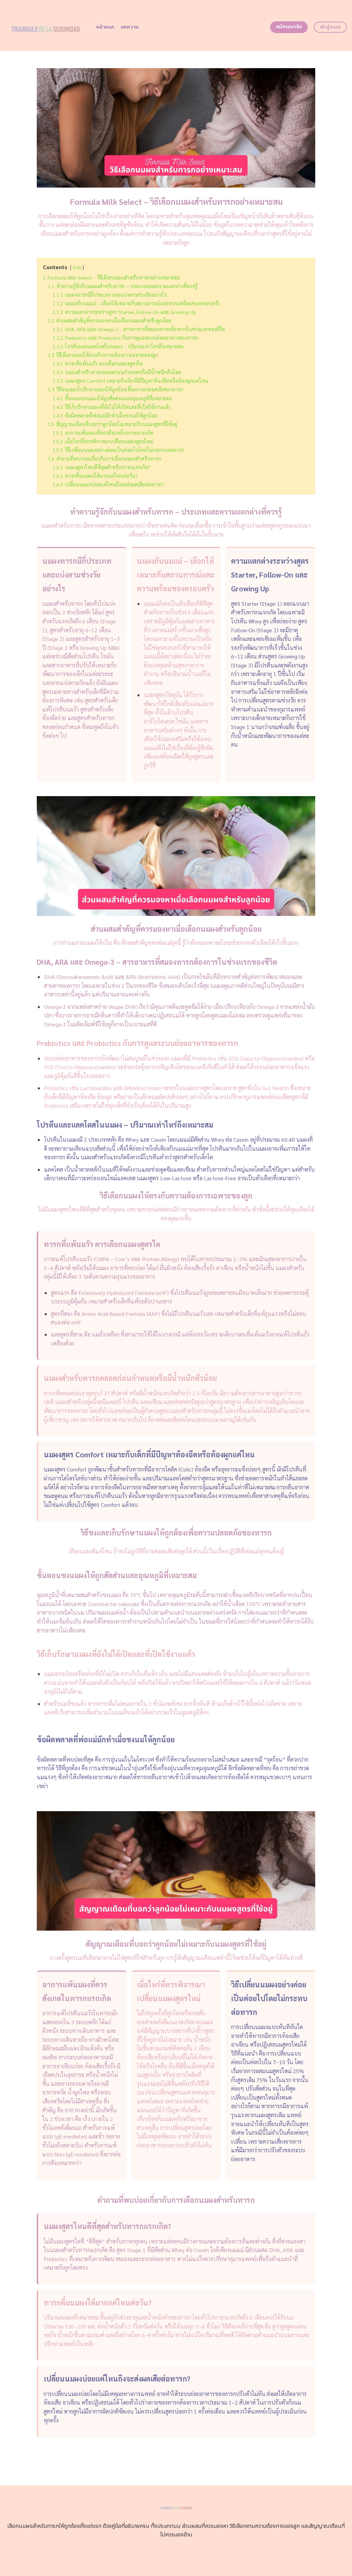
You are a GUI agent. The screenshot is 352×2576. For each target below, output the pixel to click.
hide (77, 267)
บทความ (130, 27)
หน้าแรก (105, 27)
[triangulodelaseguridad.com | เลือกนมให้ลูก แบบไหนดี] (46, 25)
